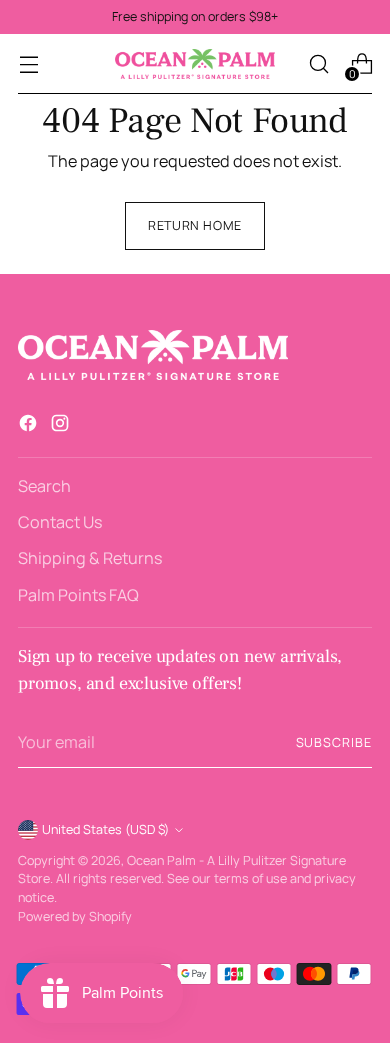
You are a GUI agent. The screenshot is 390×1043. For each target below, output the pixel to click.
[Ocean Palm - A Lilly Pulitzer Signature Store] (195, 64)
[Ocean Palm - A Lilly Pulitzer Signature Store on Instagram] (62, 426)
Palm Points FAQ (78, 595)
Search (44, 486)
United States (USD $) (105, 829)
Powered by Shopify (75, 916)
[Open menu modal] (28, 64)
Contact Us (60, 522)
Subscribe (334, 742)
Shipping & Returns (90, 558)
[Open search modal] (318, 64)
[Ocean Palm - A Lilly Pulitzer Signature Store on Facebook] (30, 426)
